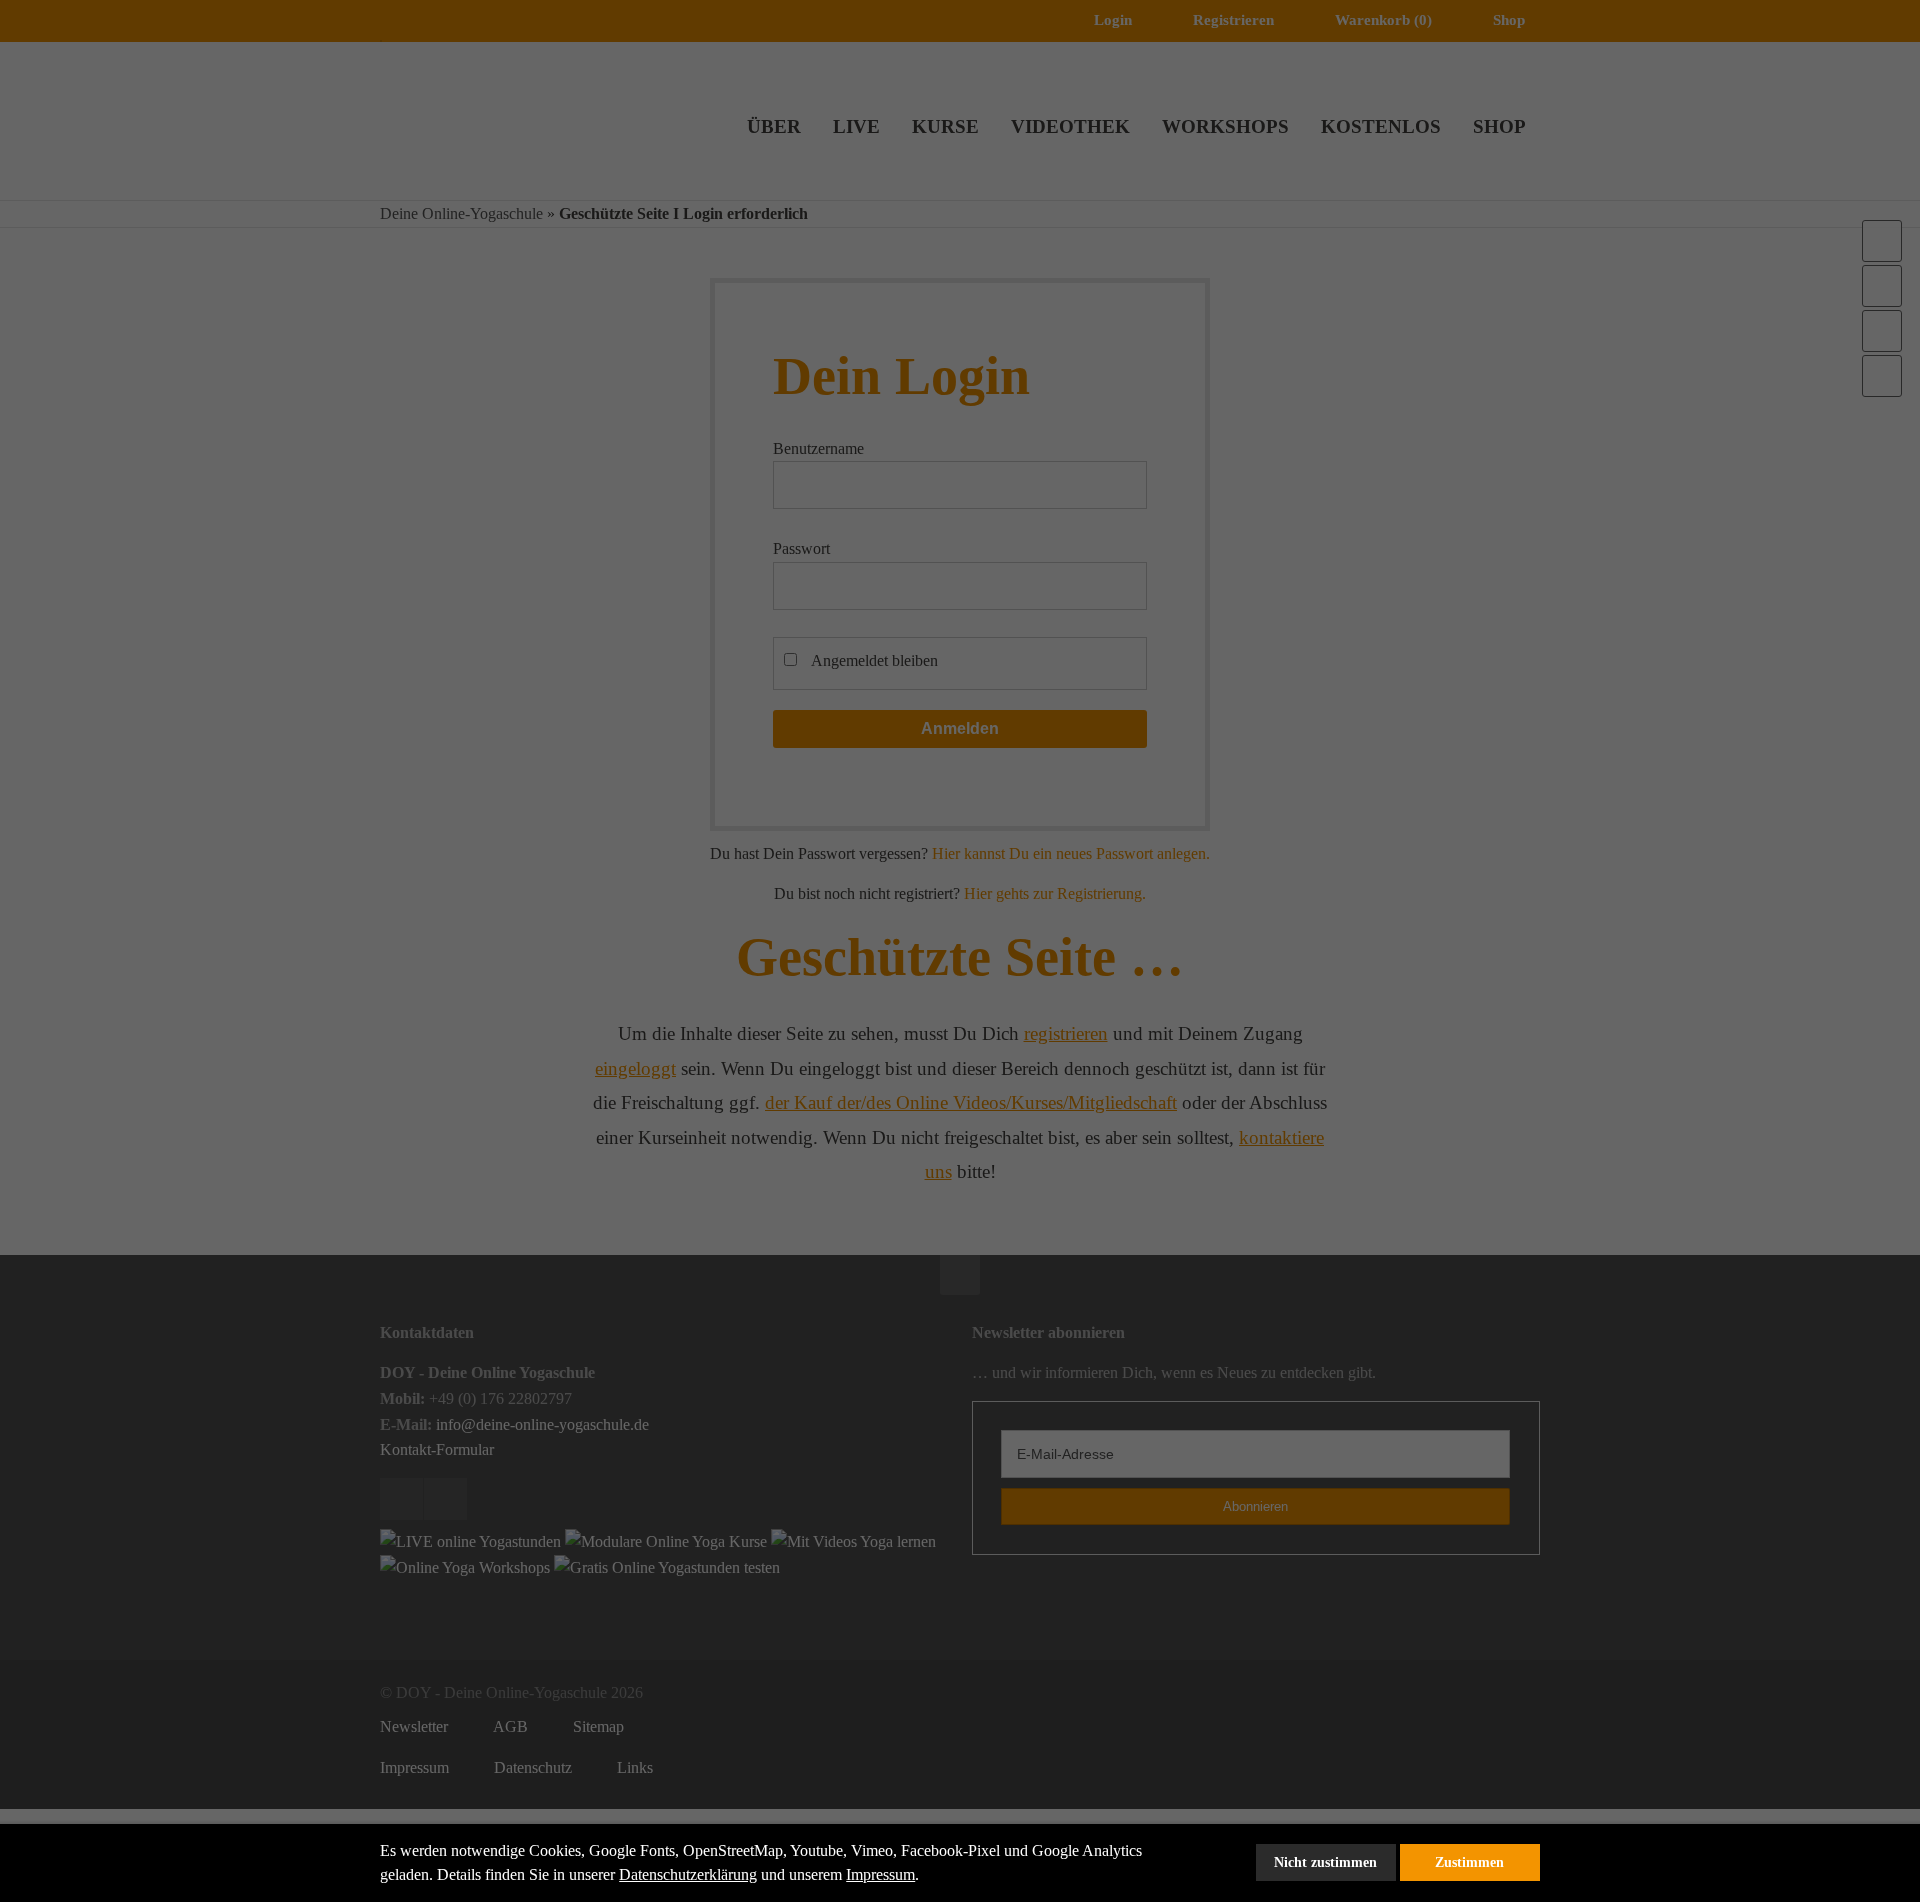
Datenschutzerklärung (688, 1874)
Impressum (880, 1874)
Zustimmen (1469, 1862)
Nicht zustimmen (1325, 1862)
